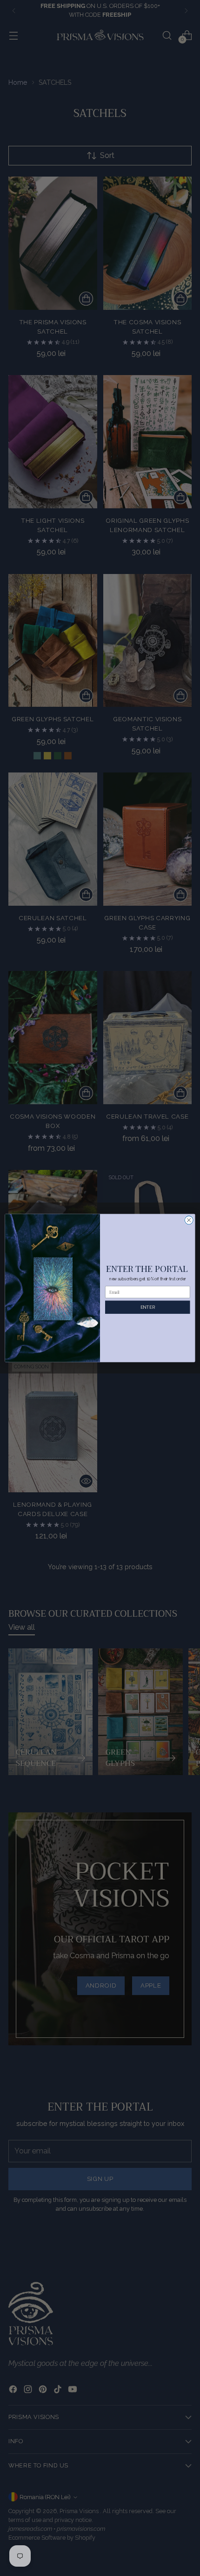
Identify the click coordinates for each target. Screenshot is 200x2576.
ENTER (148, 1307)
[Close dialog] (189, 1220)
